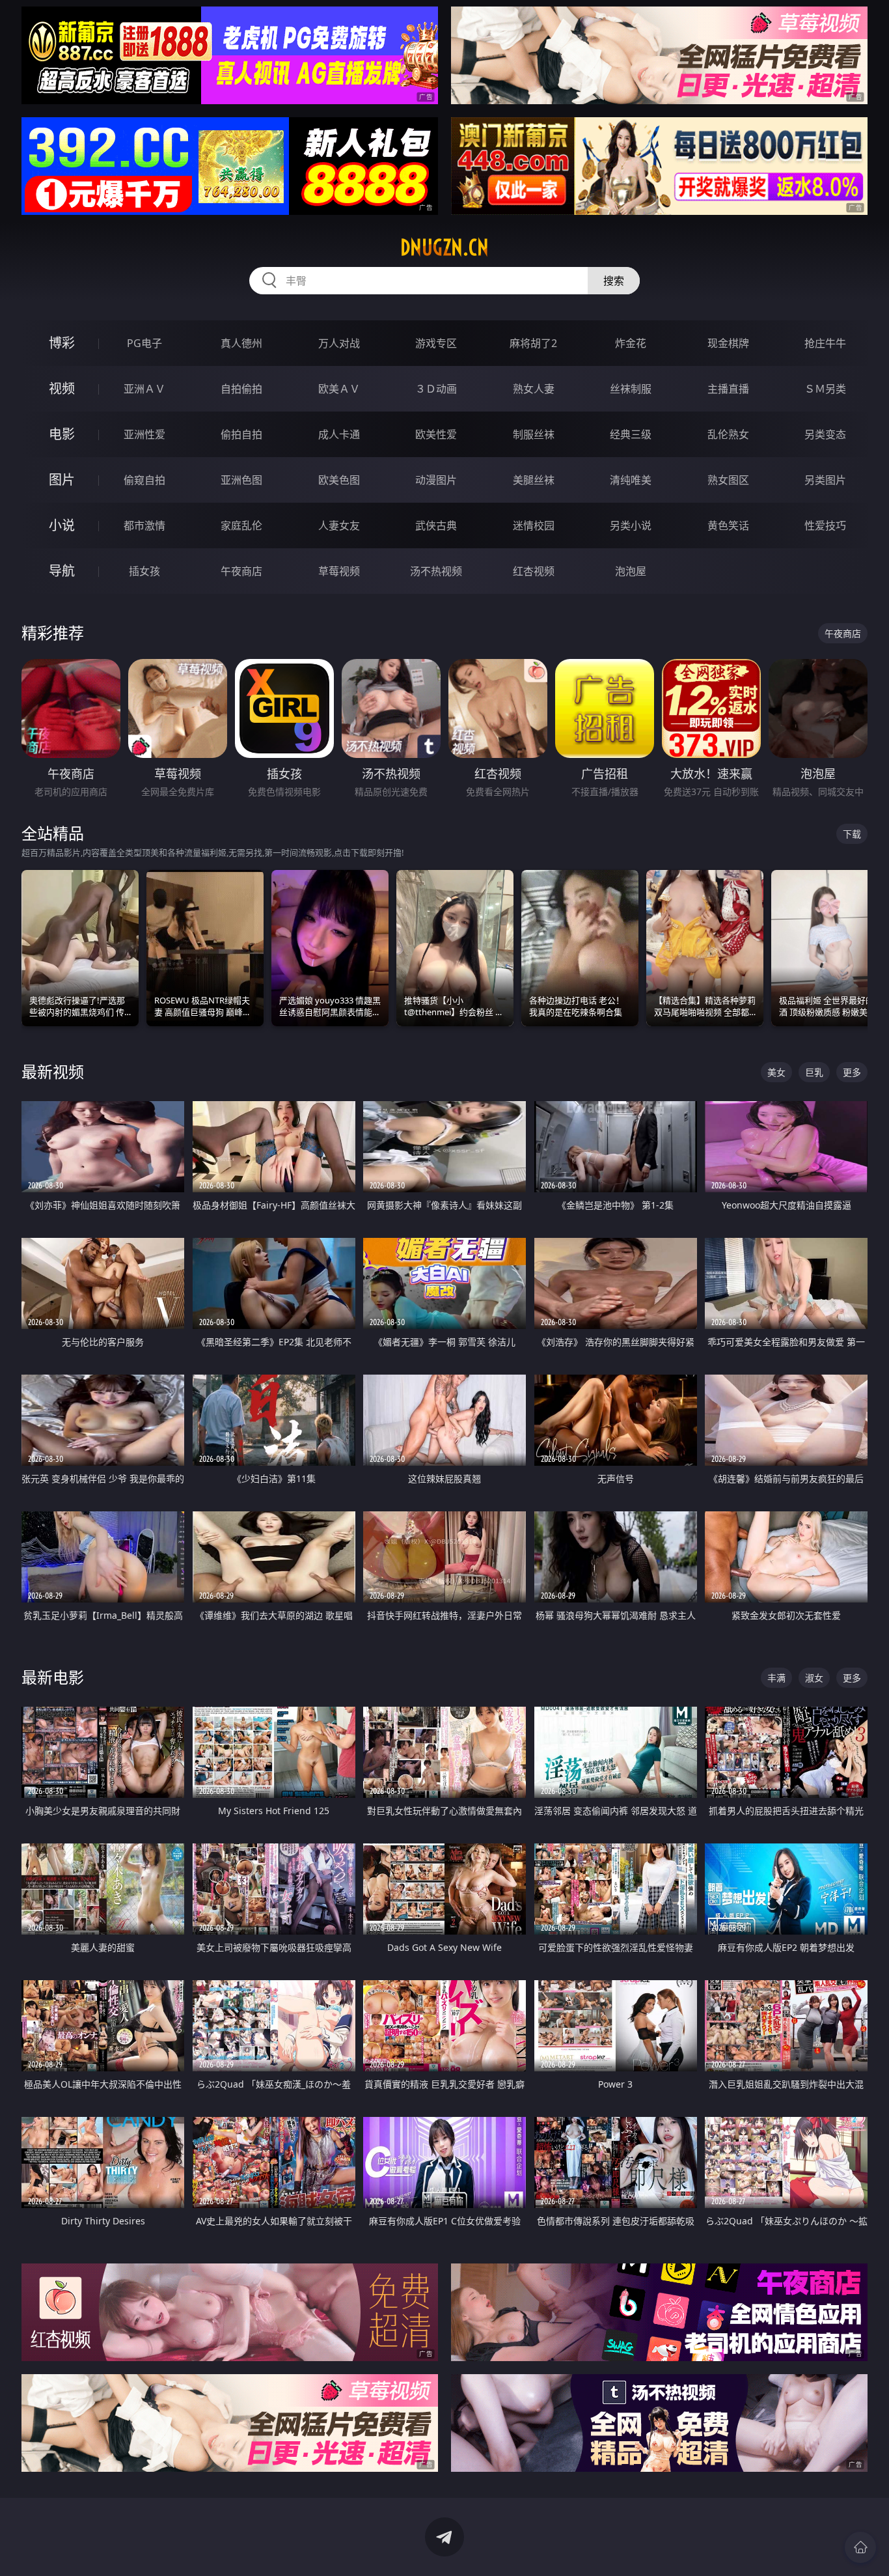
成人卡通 (339, 434)
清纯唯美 (631, 480)
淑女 (814, 1678)
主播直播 (728, 389)
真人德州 (241, 343)
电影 (62, 434)
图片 (62, 480)
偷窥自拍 (144, 480)
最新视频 (53, 1071)
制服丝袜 (534, 434)
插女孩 (144, 571)
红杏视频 (534, 571)
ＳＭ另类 (825, 389)
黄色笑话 (728, 525)
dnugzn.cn (444, 247)
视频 (62, 388)
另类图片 (825, 480)
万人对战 (339, 343)
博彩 (62, 343)
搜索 (614, 281)
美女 (776, 1072)
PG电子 (144, 343)
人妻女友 (339, 525)
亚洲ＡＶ (144, 389)
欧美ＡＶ (339, 389)
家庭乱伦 (241, 525)
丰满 (776, 1678)
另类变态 (825, 434)
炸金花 (631, 343)
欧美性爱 (436, 434)
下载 (852, 834)
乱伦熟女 (728, 434)
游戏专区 (436, 343)
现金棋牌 (728, 343)
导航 (62, 571)
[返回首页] (860, 2547)
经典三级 (631, 434)
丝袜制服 (631, 389)
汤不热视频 (436, 571)
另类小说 (631, 525)
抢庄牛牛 (825, 343)
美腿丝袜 (534, 480)
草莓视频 (339, 571)
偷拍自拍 (241, 434)
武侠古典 (436, 525)
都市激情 (144, 525)
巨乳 (814, 1072)
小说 (62, 525)
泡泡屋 (631, 571)
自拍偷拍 (241, 389)
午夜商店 (241, 571)
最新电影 (53, 1677)
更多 (852, 1072)
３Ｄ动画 (436, 389)
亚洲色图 (241, 480)
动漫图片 (436, 480)
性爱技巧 (825, 525)
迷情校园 (534, 525)
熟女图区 (728, 480)
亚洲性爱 (144, 434)
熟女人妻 (534, 389)
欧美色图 (339, 480)
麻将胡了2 (533, 343)
